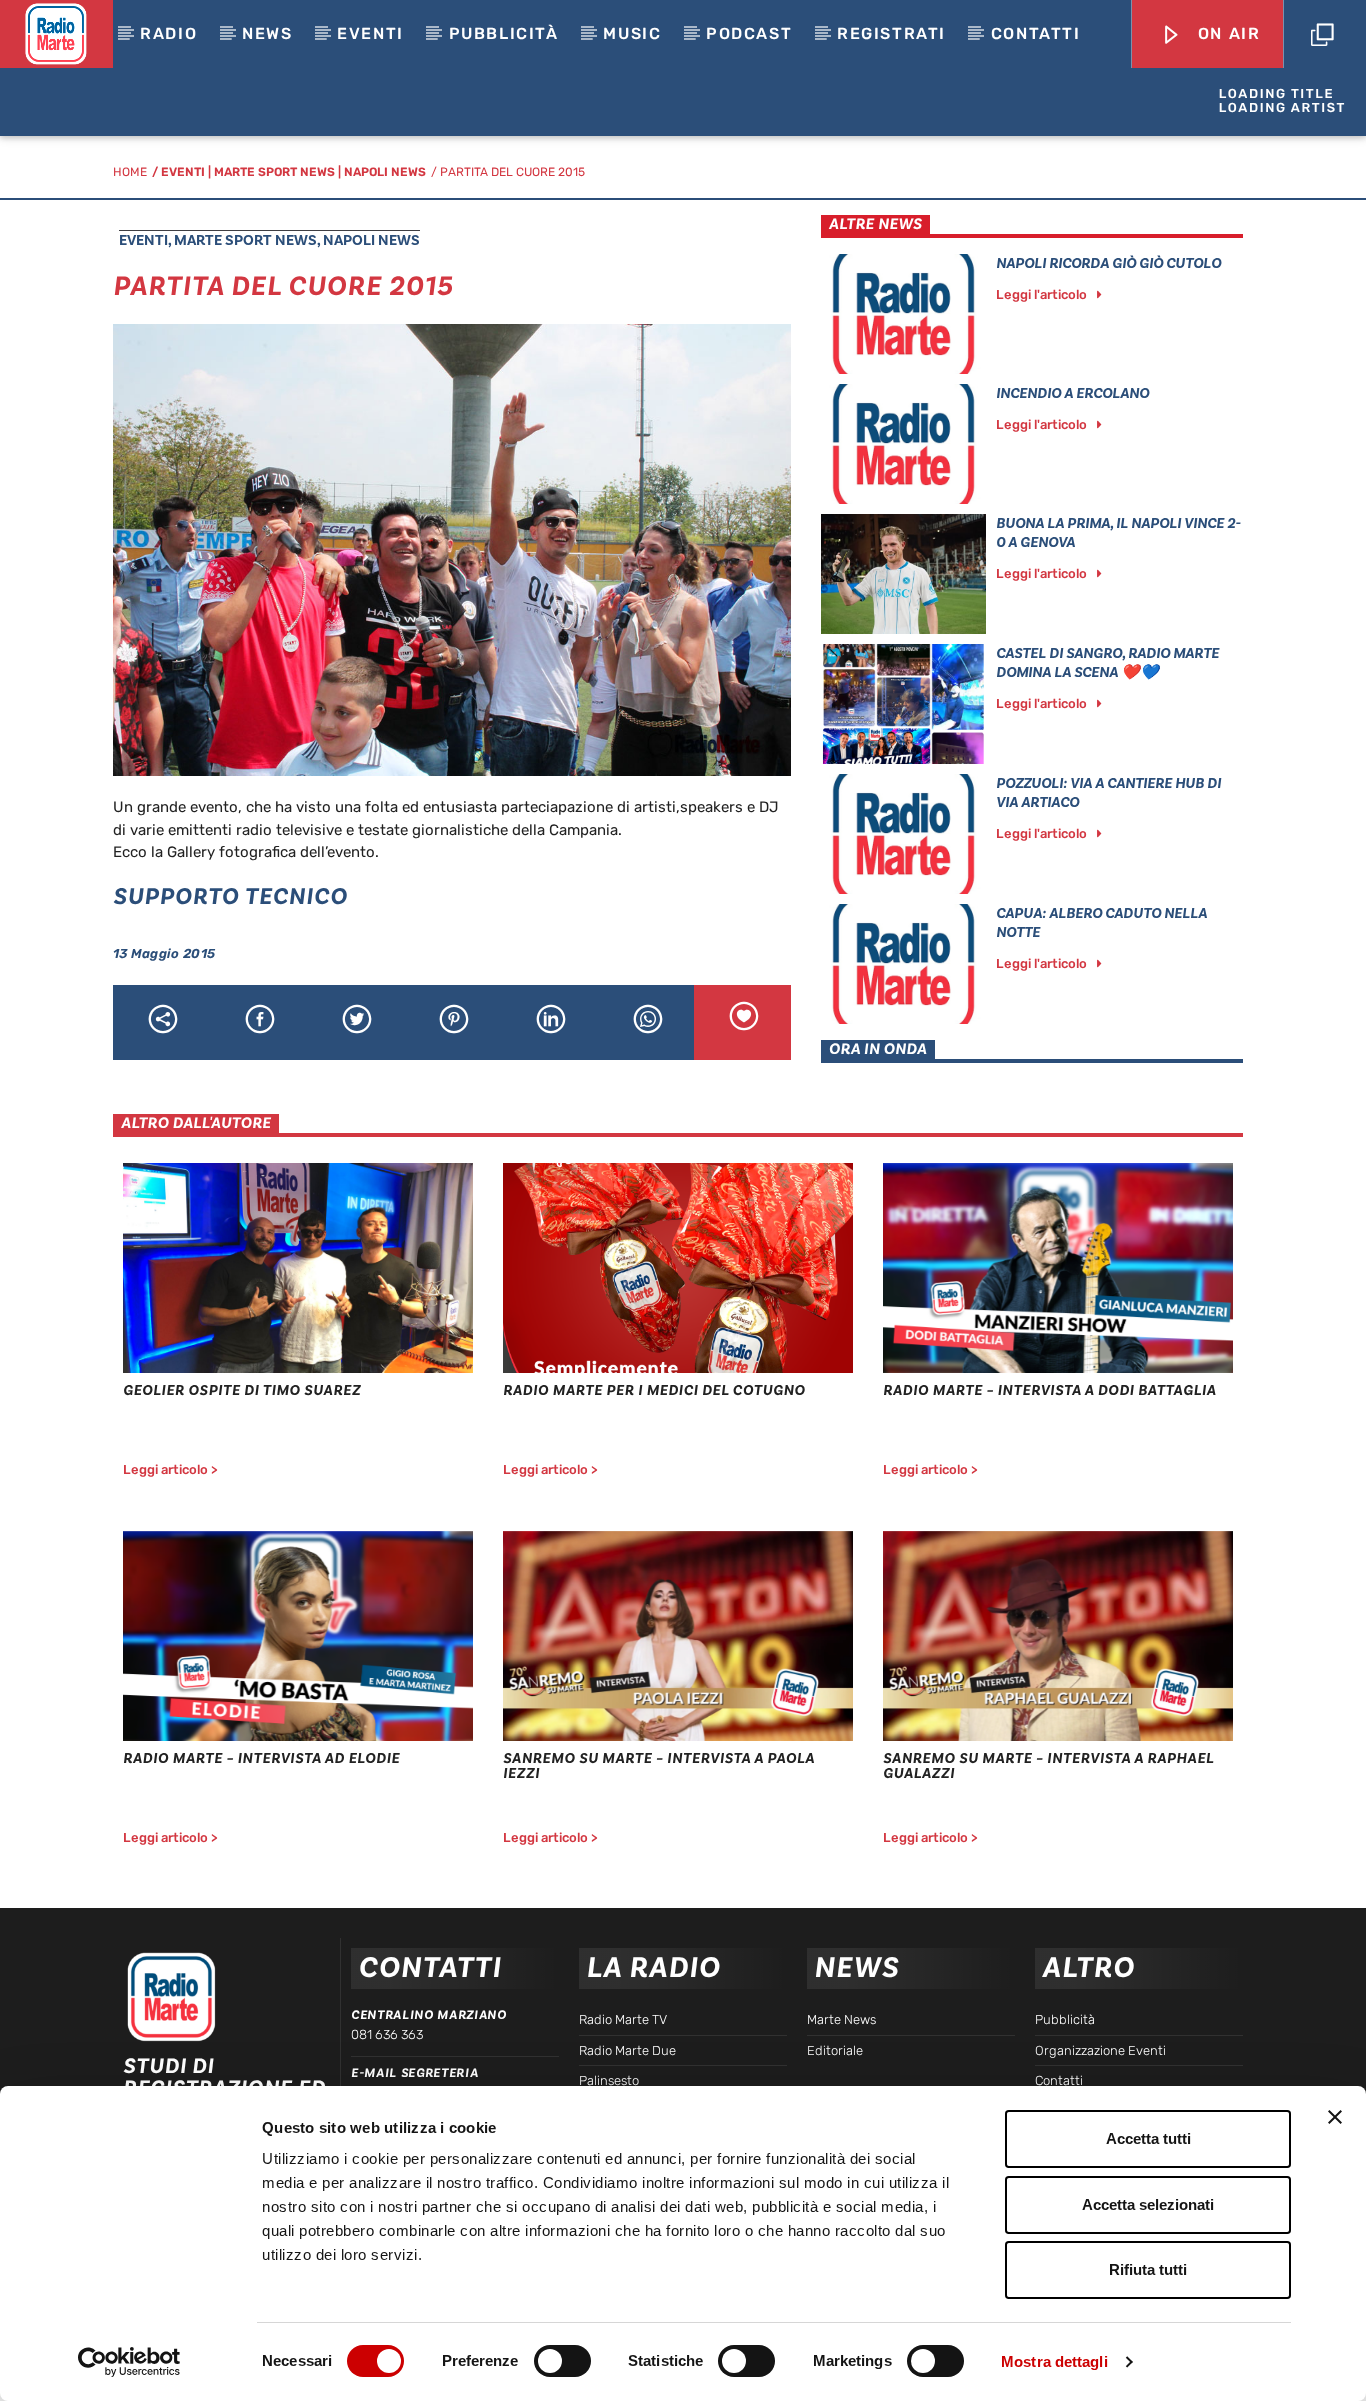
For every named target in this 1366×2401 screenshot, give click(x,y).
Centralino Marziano (428, 2015)
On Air (1226, 33)
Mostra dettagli (1054, 2361)
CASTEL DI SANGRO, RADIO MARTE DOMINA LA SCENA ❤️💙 (1107, 663)
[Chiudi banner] (1335, 2117)
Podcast (749, 33)
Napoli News (385, 172)
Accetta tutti (1148, 2138)
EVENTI (370, 33)
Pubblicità (504, 33)
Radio (168, 33)
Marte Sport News (274, 172)
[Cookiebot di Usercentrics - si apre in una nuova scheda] (129, 2362)
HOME (130, 172)
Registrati (891, 33)
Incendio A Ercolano (1072, 393)
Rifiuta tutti (1148, 2269)
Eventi (183, 172)
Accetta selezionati (1148, 2204)
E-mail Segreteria (414, 2073)
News (267, 33)
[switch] (562, 2361)
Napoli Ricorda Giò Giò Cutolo (1108, 263)
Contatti (1036, 33)
